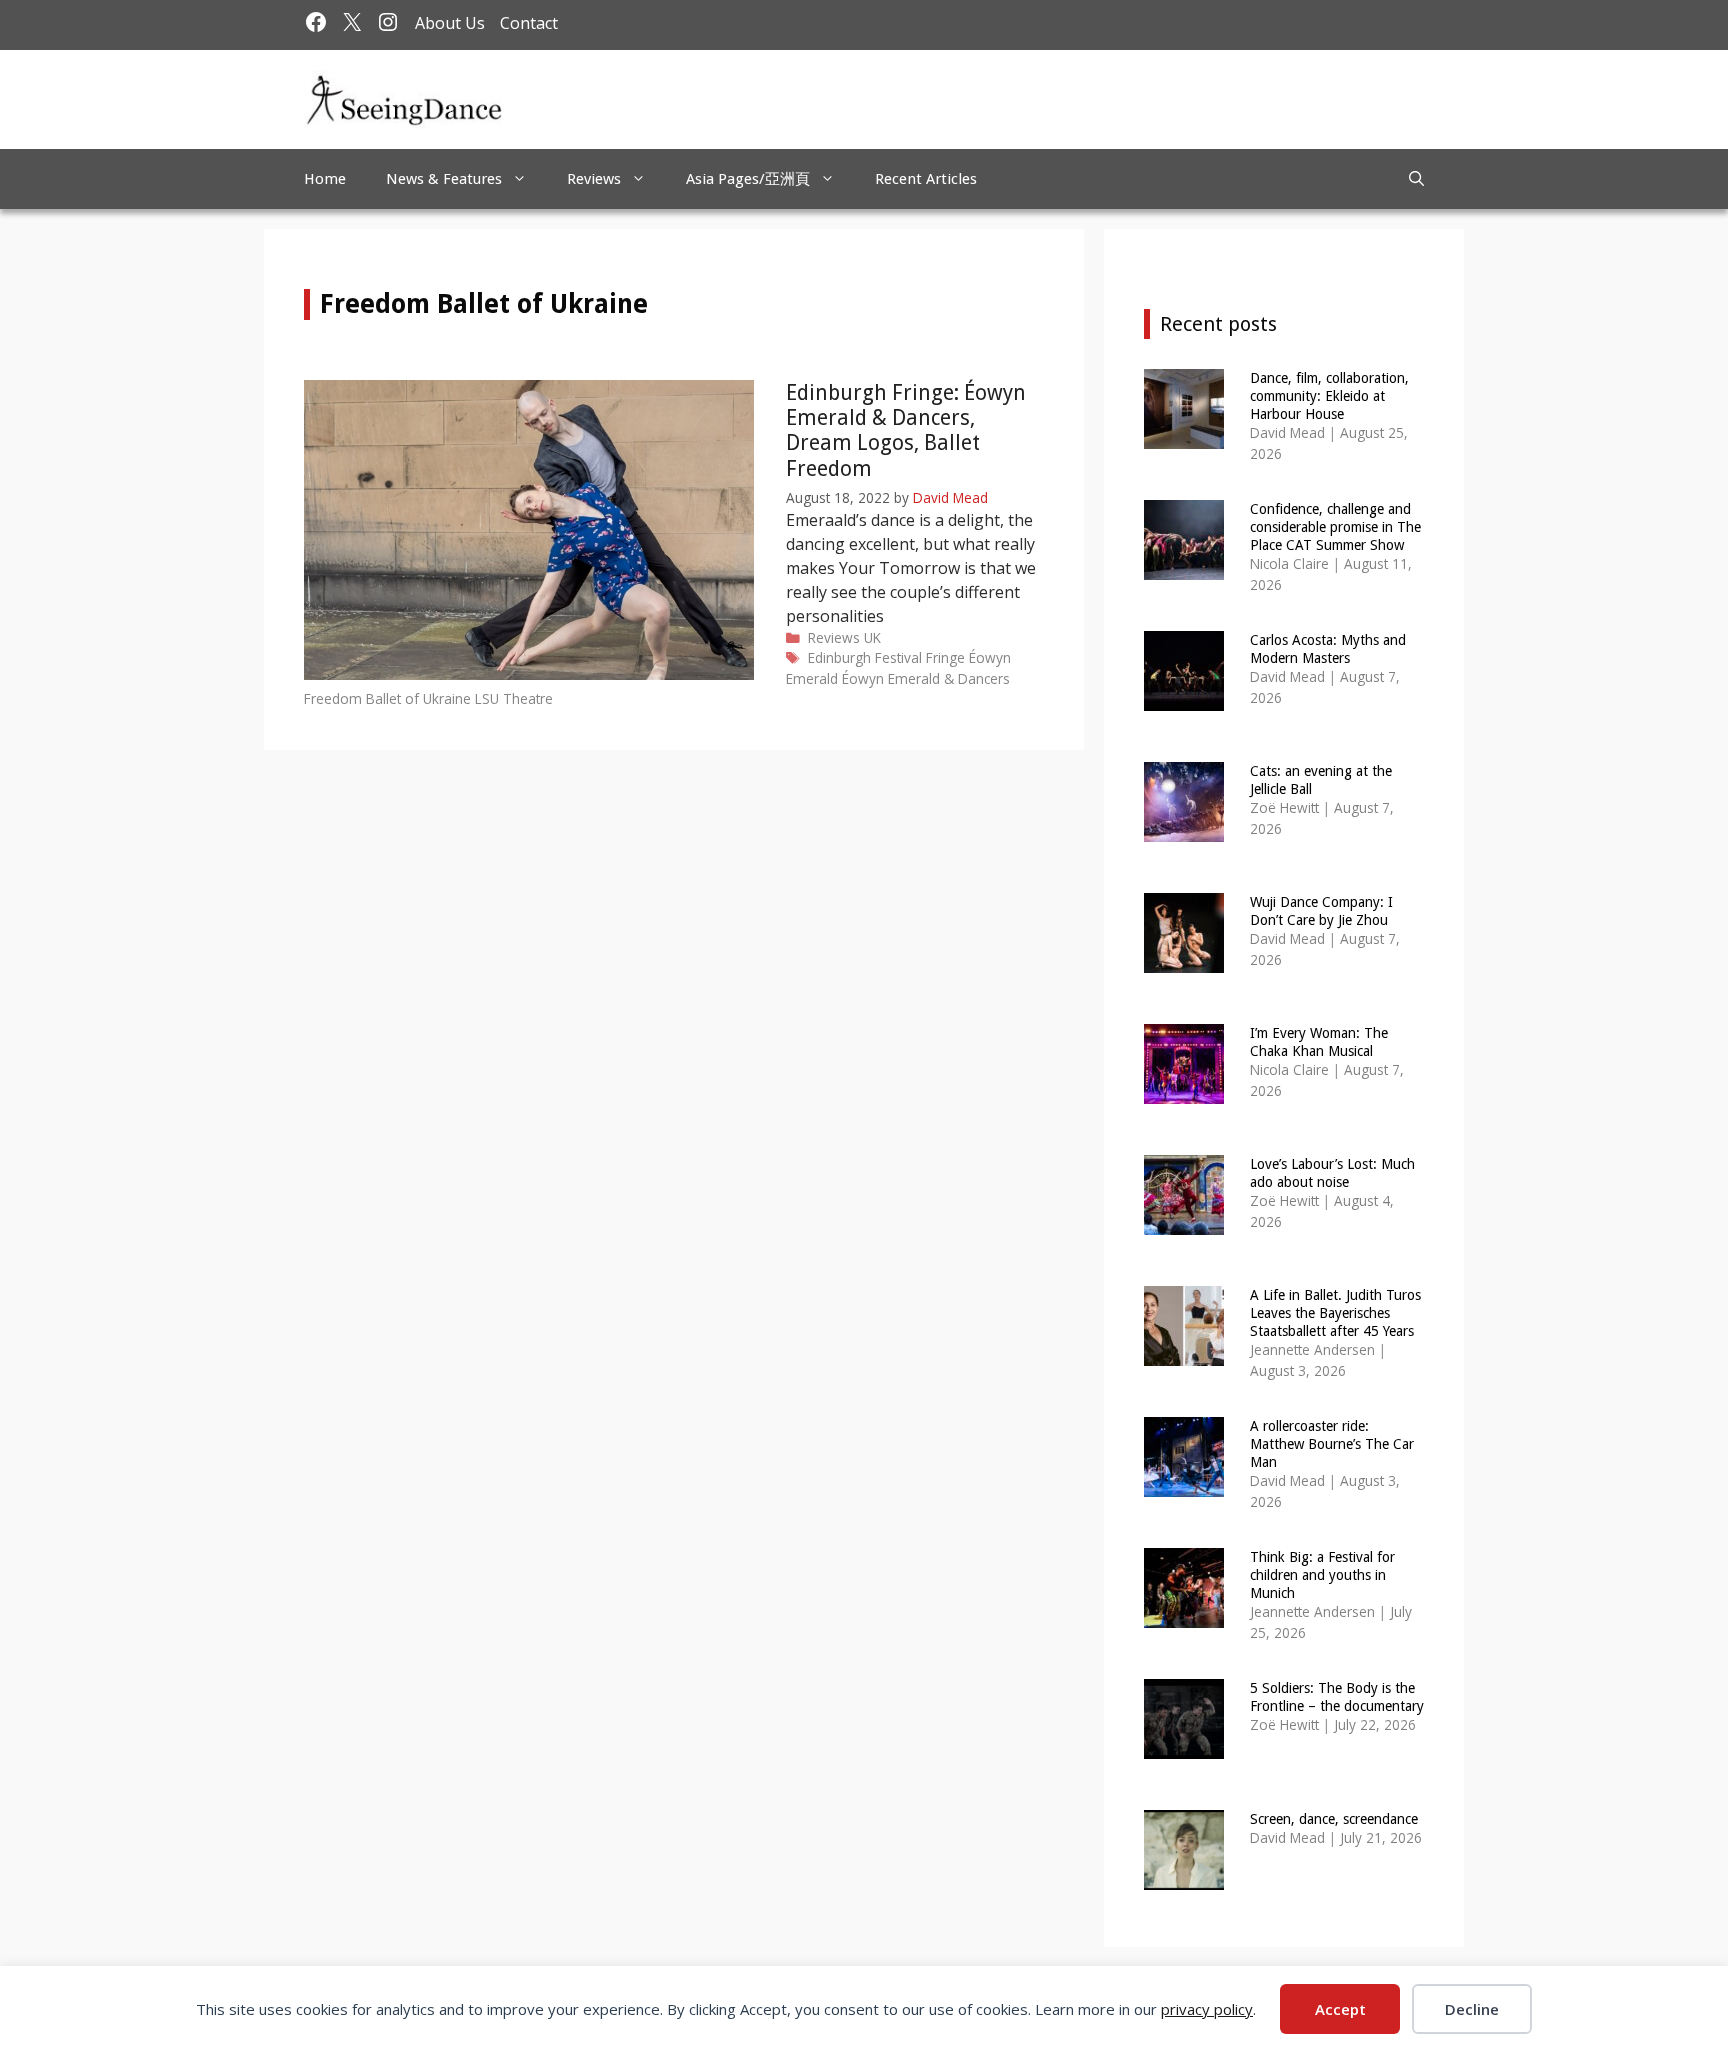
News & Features (444, 179)
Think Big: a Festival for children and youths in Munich (1322, 1575)
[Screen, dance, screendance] (1184, 1876)
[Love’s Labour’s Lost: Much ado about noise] (1184, 1221)
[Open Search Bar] (1416, 179)
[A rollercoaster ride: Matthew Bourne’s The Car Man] (1184, 1483)
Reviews (594, 179)
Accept (1340, 2009)
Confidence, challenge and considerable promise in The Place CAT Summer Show (1335, 527)
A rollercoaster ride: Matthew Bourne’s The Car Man (1332, 1444)
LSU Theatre (514, 698)
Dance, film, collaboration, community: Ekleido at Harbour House (1329, 396)
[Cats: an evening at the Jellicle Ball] (1184, 828)
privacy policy (1207, 2009)
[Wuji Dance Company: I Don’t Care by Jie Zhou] (1184, 959)
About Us (450, 23)
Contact (529, 23)
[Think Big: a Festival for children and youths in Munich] (1184, 1614)
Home (325, 179)
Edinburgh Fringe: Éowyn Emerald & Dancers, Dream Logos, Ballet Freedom (906, 430)
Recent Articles (926, 179)
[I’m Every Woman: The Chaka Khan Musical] (1184, 1090)
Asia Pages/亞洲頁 (748, 179)
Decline (1472, 2009)
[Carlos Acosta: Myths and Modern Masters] (1184, 697)
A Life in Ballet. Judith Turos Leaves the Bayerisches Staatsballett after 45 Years (1335, 1313)
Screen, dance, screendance (1334, 1819)
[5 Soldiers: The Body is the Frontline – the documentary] (1184, 1745)
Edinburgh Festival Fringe (886, 657)
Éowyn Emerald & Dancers (926, 678)
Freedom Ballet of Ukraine (387, 698)
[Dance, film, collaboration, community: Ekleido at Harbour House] (1184, 435)
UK (872, 637)
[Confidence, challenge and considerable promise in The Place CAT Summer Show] (1184, 566)
